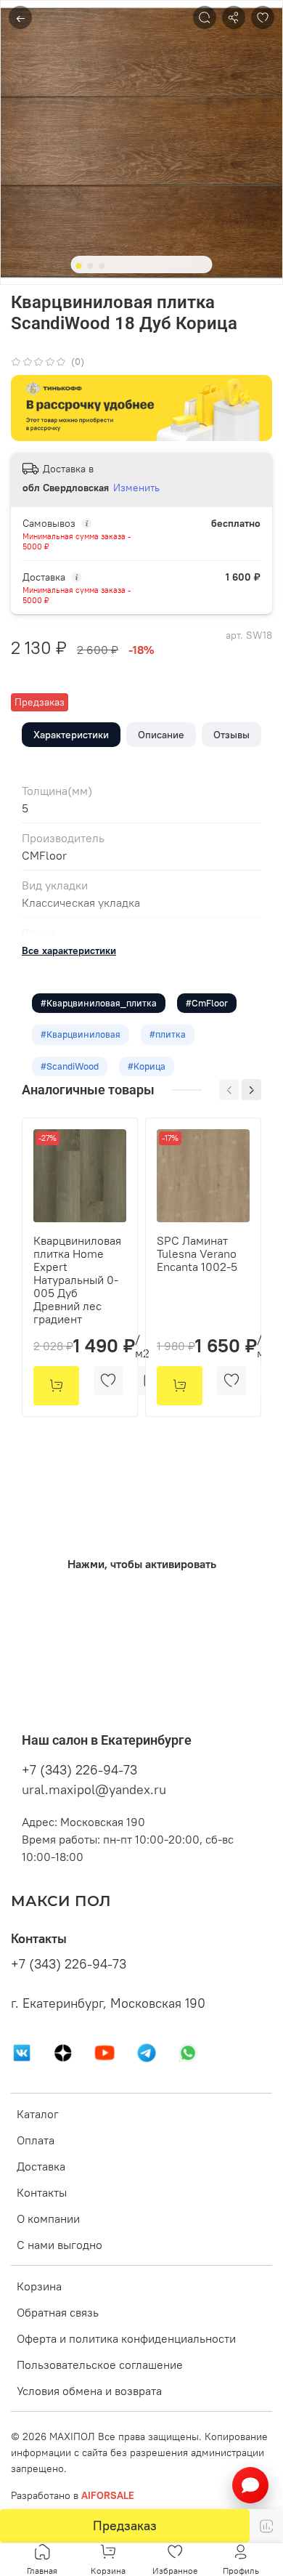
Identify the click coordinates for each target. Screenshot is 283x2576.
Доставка (41, 2166)
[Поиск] (205, 17)
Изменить (136, 488)
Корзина (39, 2286)
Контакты (42, 2192)
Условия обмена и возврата (89, 2391)
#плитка (168, 1034)
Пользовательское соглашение (100, 2365)
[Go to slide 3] (102, 266)
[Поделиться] (234, 17)
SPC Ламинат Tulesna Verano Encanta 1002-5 (197, 1253)
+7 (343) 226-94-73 (79, 1770)
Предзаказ (125, 2525)
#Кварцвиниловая (81, 1034)
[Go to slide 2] (91, 266)
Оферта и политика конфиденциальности (126, 2338)
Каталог (38, 2114)
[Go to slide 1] (79, 266)
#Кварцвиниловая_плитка (99, 1003)
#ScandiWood (70, 1066)
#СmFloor (207, 1003)
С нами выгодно (60, 2245)
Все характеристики (69, 950)
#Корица (147, 1066)
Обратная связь (58, 2312)
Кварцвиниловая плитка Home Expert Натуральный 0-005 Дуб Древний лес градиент (77, 1280)
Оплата (36, 2140)
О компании (48, 2218)
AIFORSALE (108, 2495)
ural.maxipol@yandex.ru (94, 1789)
